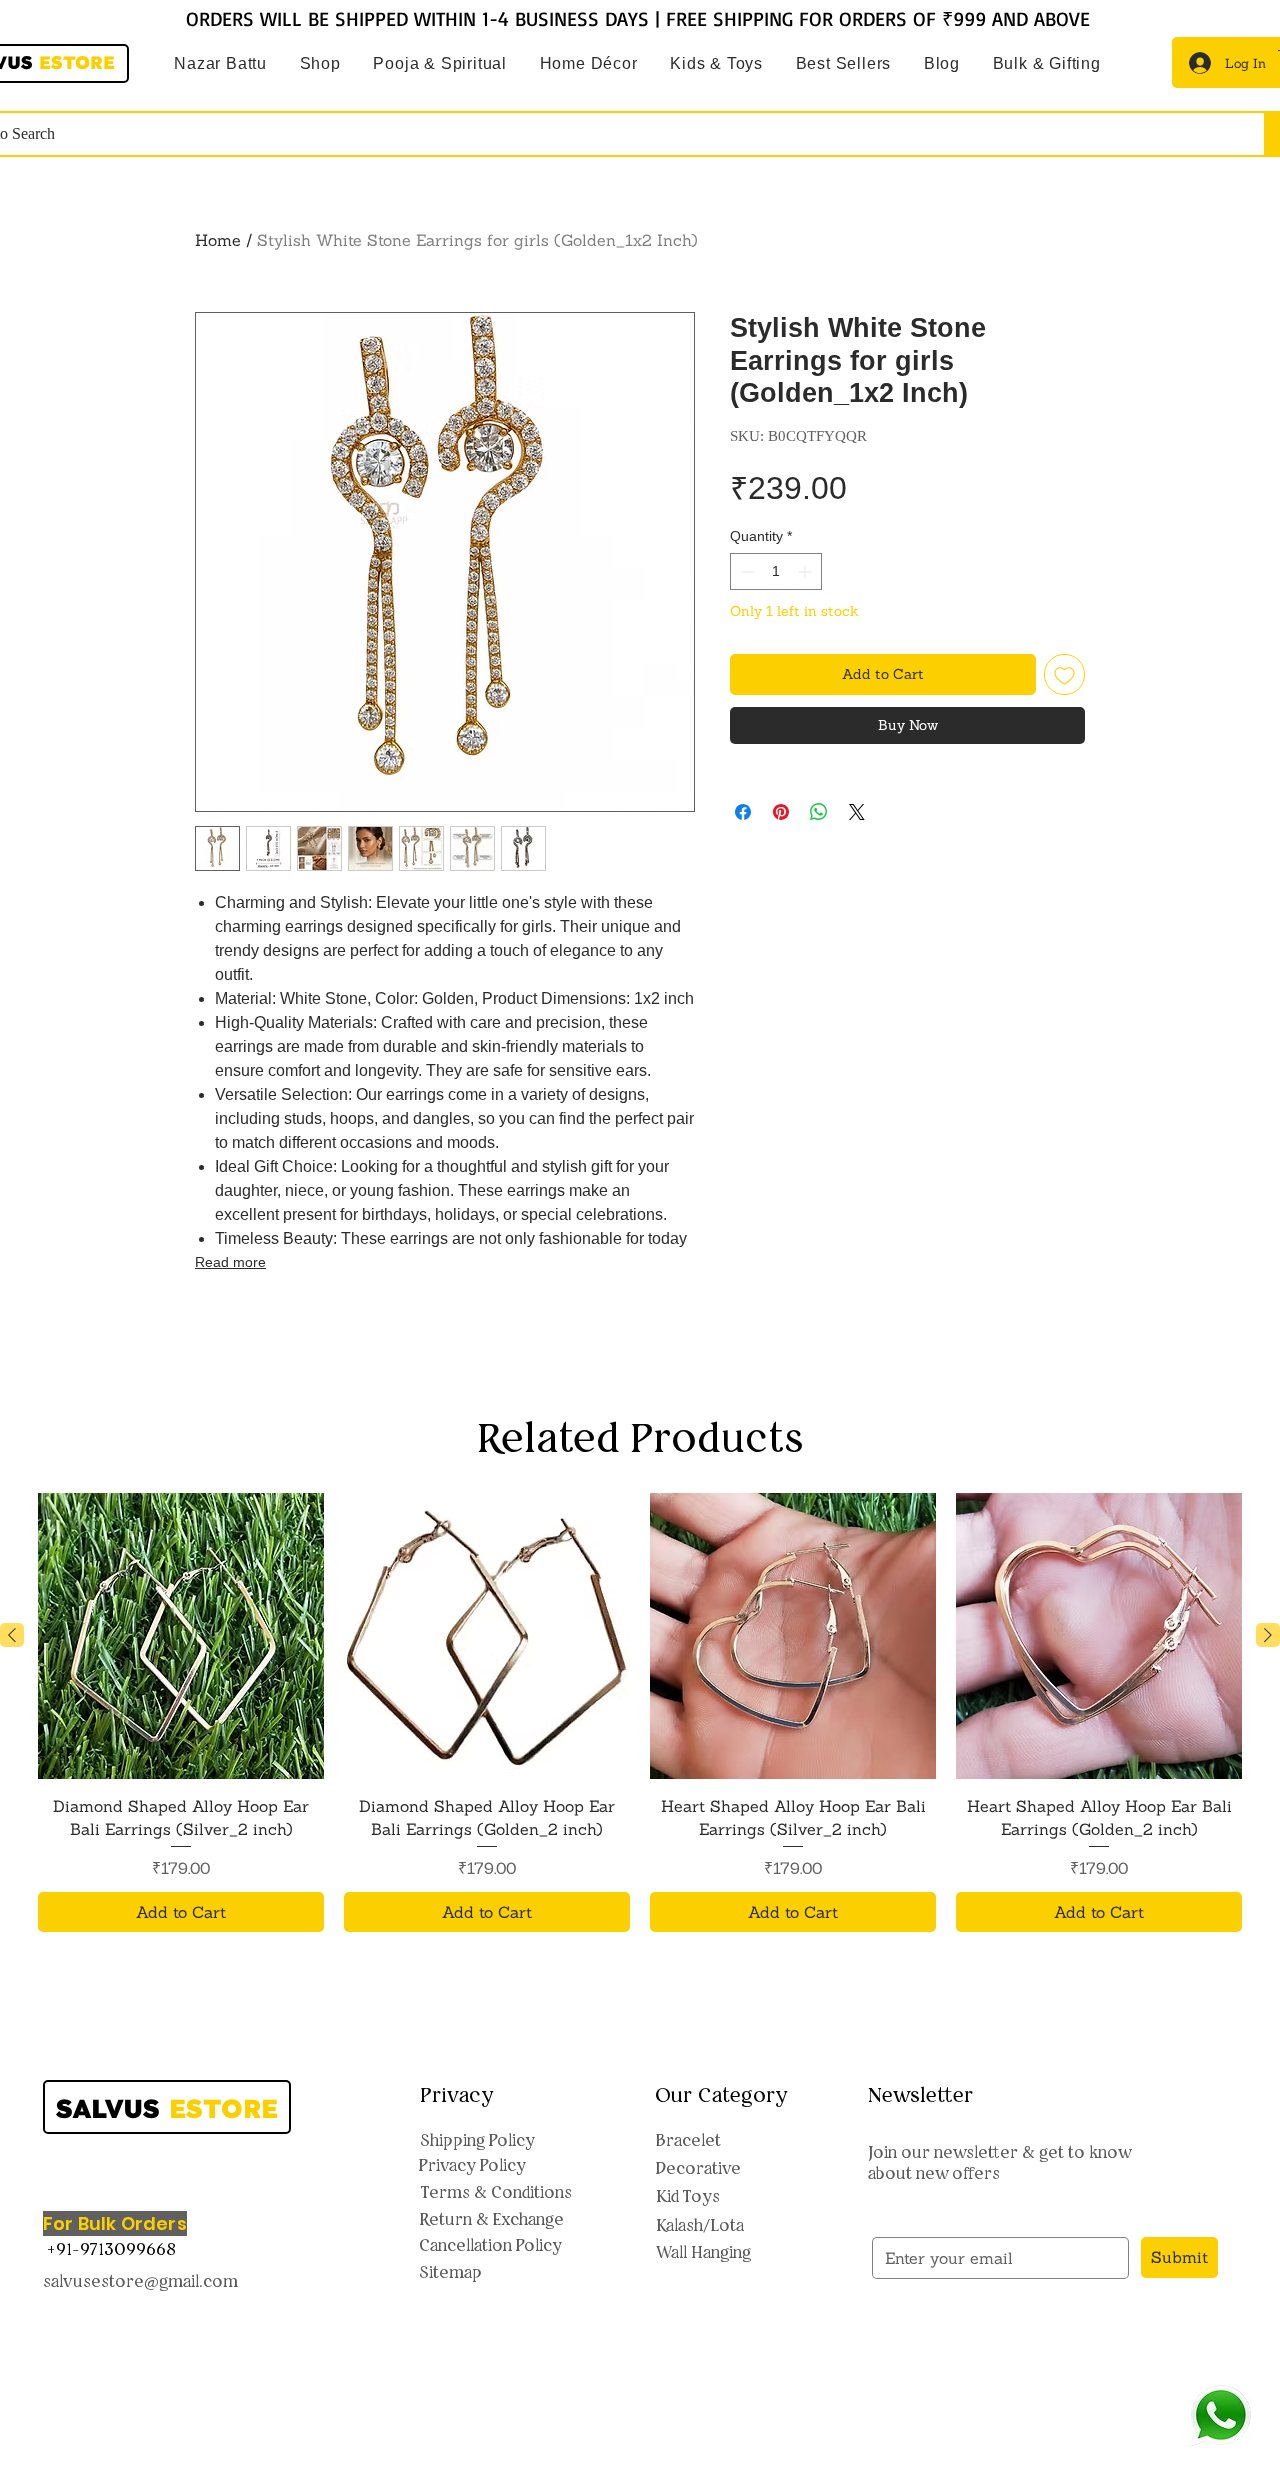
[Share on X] (857, 812)
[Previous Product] (12, 1770)
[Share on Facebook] (743, 812)
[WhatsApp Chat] (1220, 2415)
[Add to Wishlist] (1064, 674)
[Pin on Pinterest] (781, 812)
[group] (640, 1847)
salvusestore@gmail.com (140, 2416)
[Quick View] (181, 1771)
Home (218, 240)
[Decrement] (745, 571)
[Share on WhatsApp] (819, 812)
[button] (440, 64)
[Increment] (806, 571)
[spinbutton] (776, 571)
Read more (230, 1262)
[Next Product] (1268, 1770)
